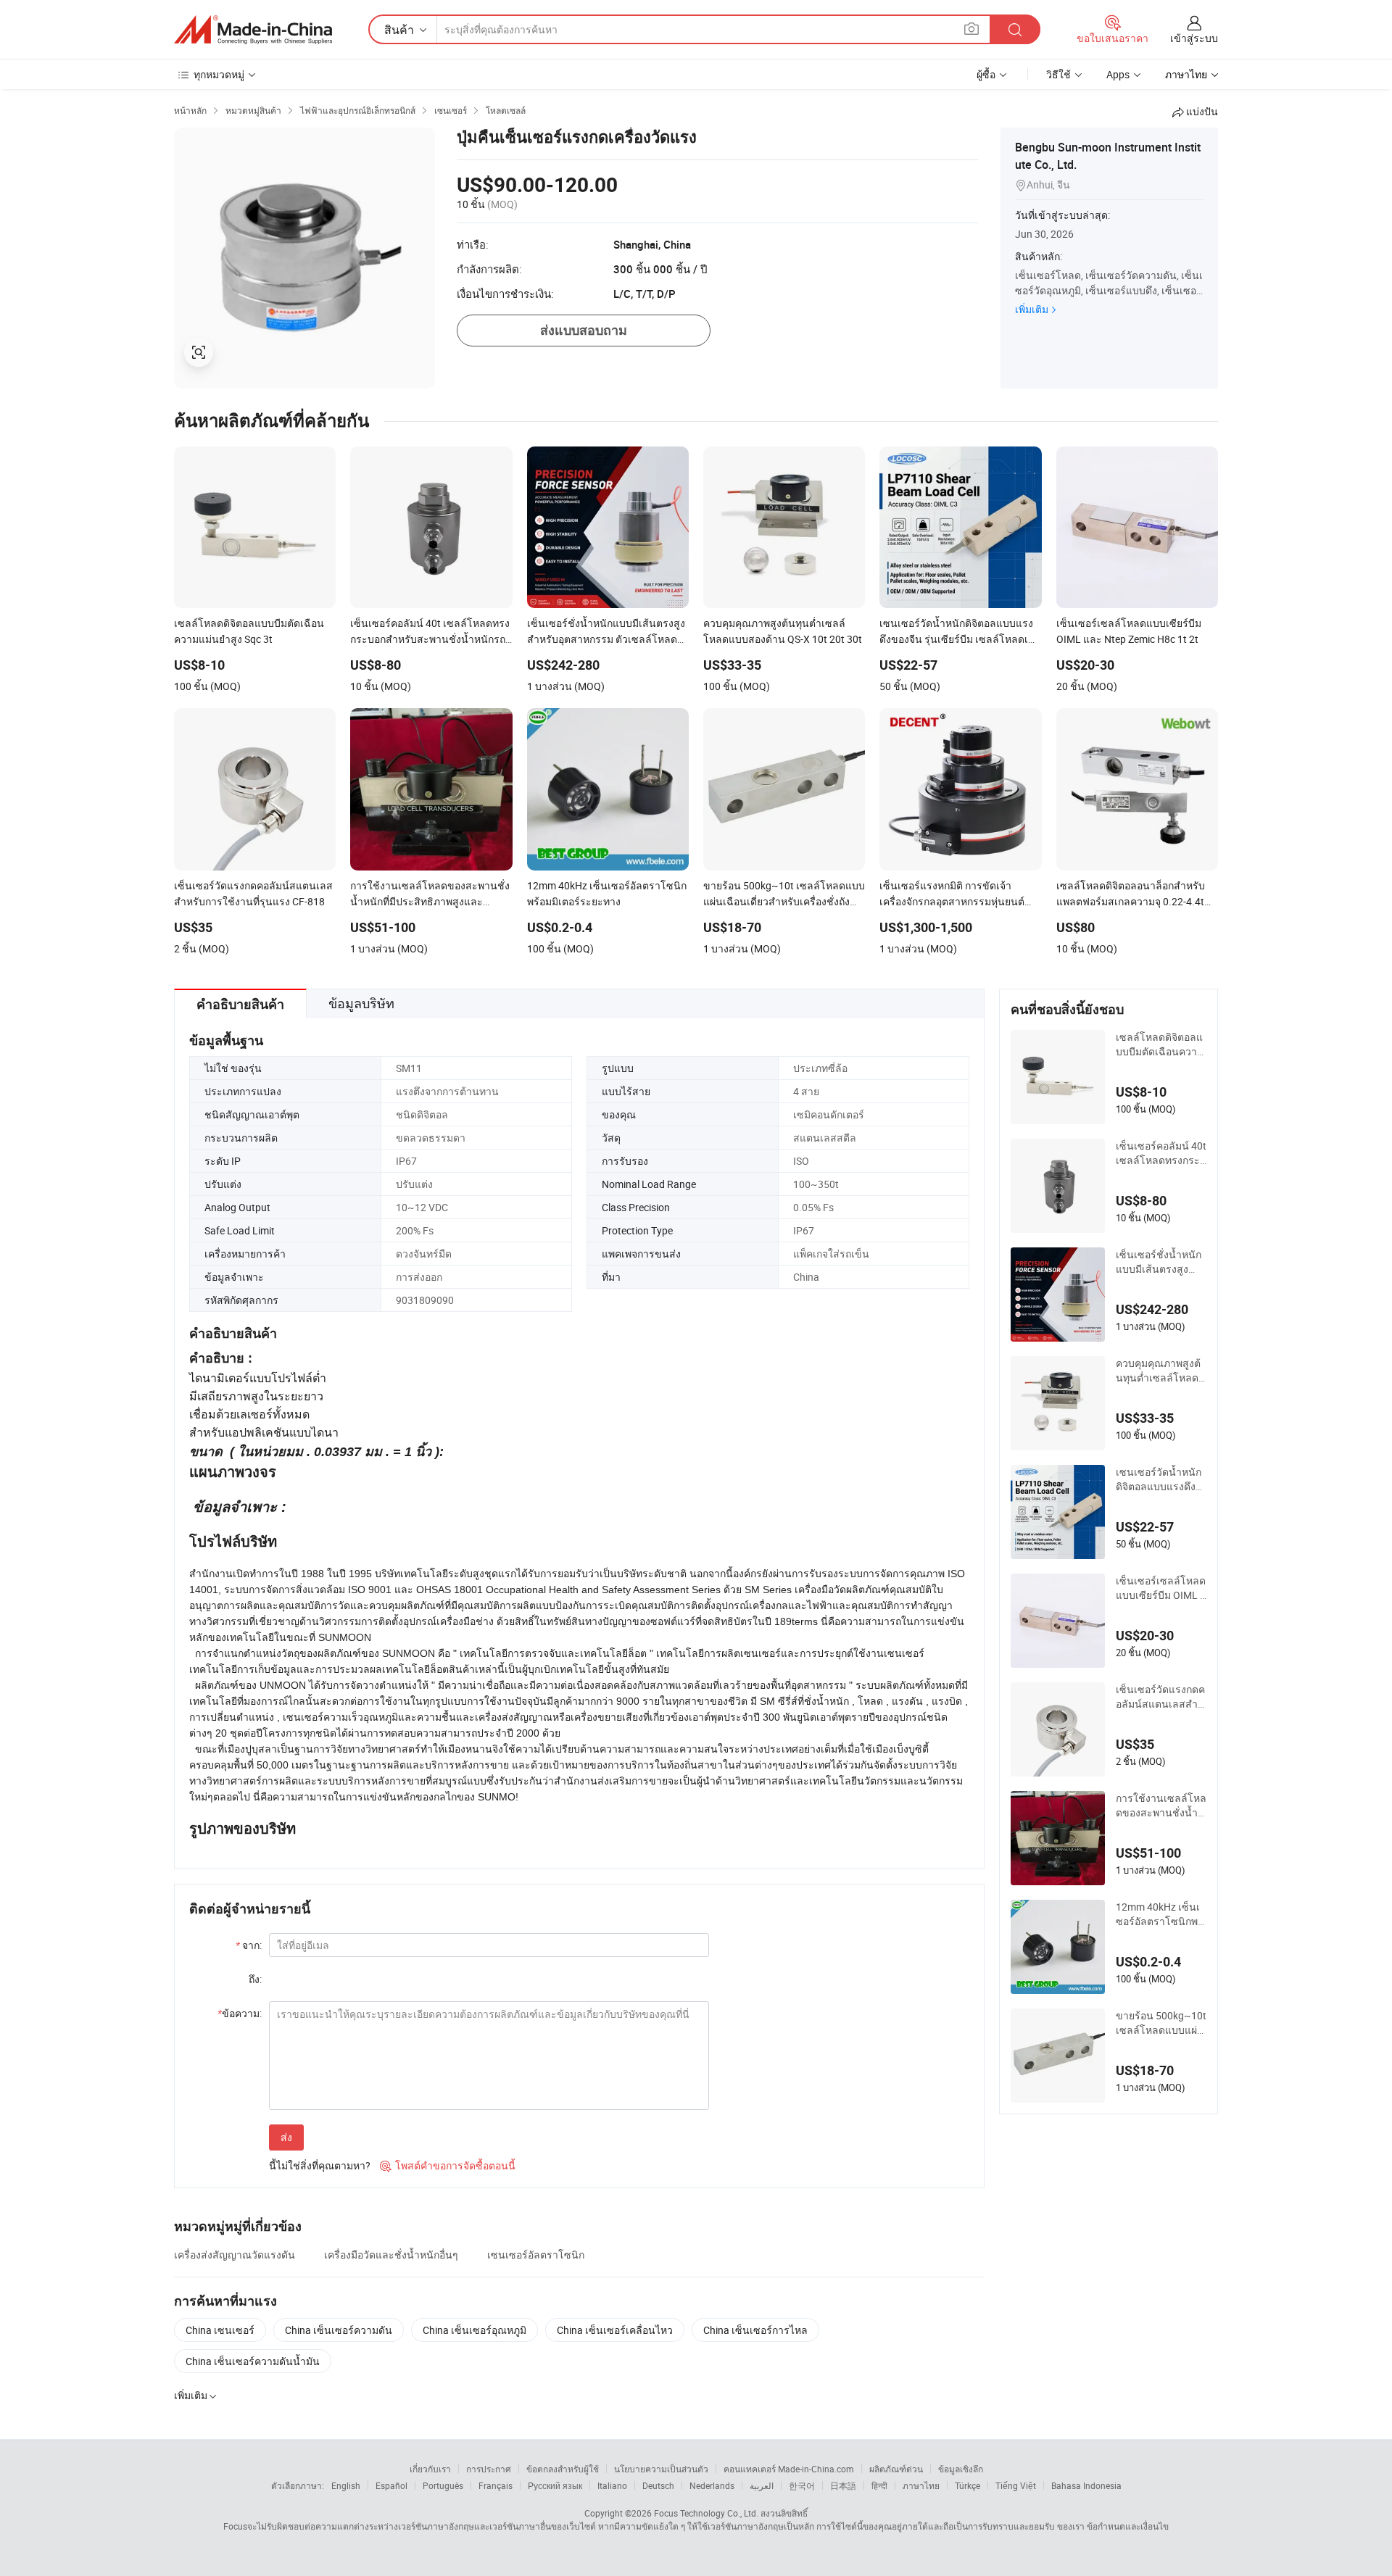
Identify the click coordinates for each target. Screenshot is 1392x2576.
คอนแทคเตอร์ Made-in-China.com (789, 2469)
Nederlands (712, 2485)
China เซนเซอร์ (220, 2330)
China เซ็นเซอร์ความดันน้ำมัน (253, 2361)
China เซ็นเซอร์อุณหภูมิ (475, 2330)
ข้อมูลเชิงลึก (961, 2469)
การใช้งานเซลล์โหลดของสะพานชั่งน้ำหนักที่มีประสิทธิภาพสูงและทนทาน (1161, 1806)
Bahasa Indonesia (1086, 2485)
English (346, 2485)
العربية (762, 2485)
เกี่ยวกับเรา (430, 2469)
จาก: (249, 1945)
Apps (1118, 74)
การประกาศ (489, 2469)
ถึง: (255, 1979)
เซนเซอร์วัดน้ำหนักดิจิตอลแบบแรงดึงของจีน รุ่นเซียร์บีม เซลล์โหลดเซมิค (1160, 1479)
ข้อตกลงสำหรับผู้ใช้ (563, 2469)
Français (496, 2485)
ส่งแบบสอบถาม (584, 330)
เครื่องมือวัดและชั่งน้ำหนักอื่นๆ (391, 2255)
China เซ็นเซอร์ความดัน (339, 2330)
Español (391, 2485)
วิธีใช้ (1058, 74)
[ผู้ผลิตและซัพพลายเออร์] (253, 30)
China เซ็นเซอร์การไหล (755, 2330)
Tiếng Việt (1016, 2485)
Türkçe (968, 2485)
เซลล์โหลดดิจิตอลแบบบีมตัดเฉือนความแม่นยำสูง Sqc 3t (1160, 1044)
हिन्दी (879, 2485)
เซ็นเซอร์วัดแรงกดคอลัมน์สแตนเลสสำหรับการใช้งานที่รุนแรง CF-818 (1160, 1697)
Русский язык (555, 2485)
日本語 (843, 2485)
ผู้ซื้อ (986, 74)
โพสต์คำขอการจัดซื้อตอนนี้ (448, 2165)
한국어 (802, 2485)
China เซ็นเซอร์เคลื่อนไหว (615, 2330)
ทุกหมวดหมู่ (219, 74)
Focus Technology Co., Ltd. (706, 2513)
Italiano (612, 2485)
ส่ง (286, 2137)
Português (443, 2485)
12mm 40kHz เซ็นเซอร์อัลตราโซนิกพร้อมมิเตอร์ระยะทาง (1160, 1914)
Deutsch (658, 2485)
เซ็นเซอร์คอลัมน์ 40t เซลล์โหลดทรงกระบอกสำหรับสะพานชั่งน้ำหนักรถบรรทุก (1161, 1153)
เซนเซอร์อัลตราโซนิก (536, 2255)
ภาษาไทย (921, 2485)
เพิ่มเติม (1032, 309)
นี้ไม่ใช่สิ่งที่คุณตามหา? (320, 2165)
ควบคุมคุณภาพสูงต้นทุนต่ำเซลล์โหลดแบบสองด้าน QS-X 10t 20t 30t (1160, 1371)
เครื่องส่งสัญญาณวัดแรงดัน (235, 2255)
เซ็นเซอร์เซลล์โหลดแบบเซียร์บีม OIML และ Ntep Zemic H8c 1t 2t (1161, 1588)
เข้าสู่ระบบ (1194, 38)
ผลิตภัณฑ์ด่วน (896, 2469)
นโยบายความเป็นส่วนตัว (661, 2469)
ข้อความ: (240, 2013)
